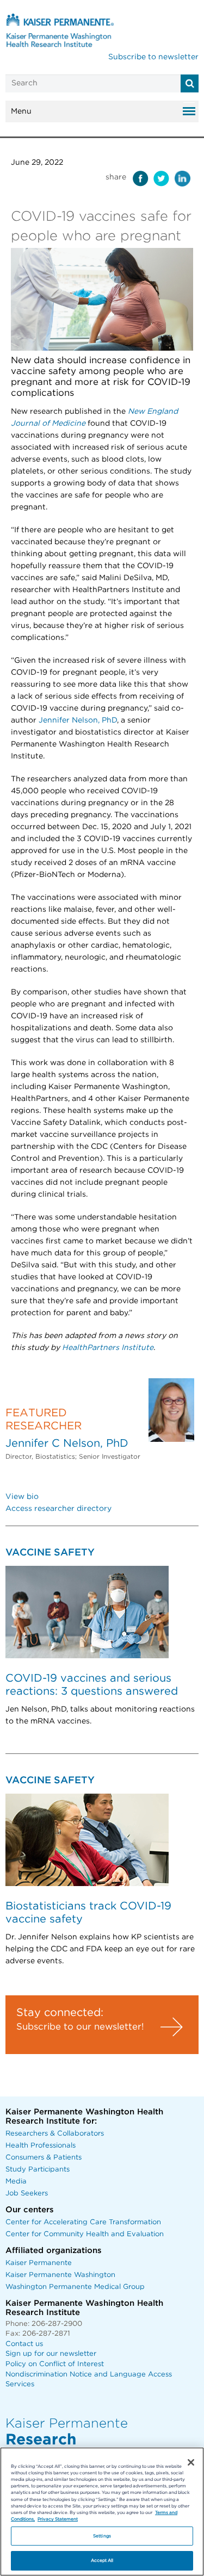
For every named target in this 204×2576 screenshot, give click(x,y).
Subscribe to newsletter (153, 57)
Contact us (24, 2344)
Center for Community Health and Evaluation (85, 2234)
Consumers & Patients (44, 2158)
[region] (102, 2512)
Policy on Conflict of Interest (55, 2364)
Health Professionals (41, 2146)
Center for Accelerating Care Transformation (83, 2222)
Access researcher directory (58, 1509)
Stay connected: (60, 2013)
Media (16, 2182)
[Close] (191, 2462)
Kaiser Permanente (39, 2263)
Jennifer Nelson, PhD (78, 720)
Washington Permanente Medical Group (75, 2287)
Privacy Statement (58, 2519)
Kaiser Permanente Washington (60, 2275)
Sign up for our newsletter (51, 2354)
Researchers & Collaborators (55, 2134)
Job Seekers (27, 2194)
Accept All (102, 2561)
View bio (22, 1497)
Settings (102, 2536)
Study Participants (38, 2170)
